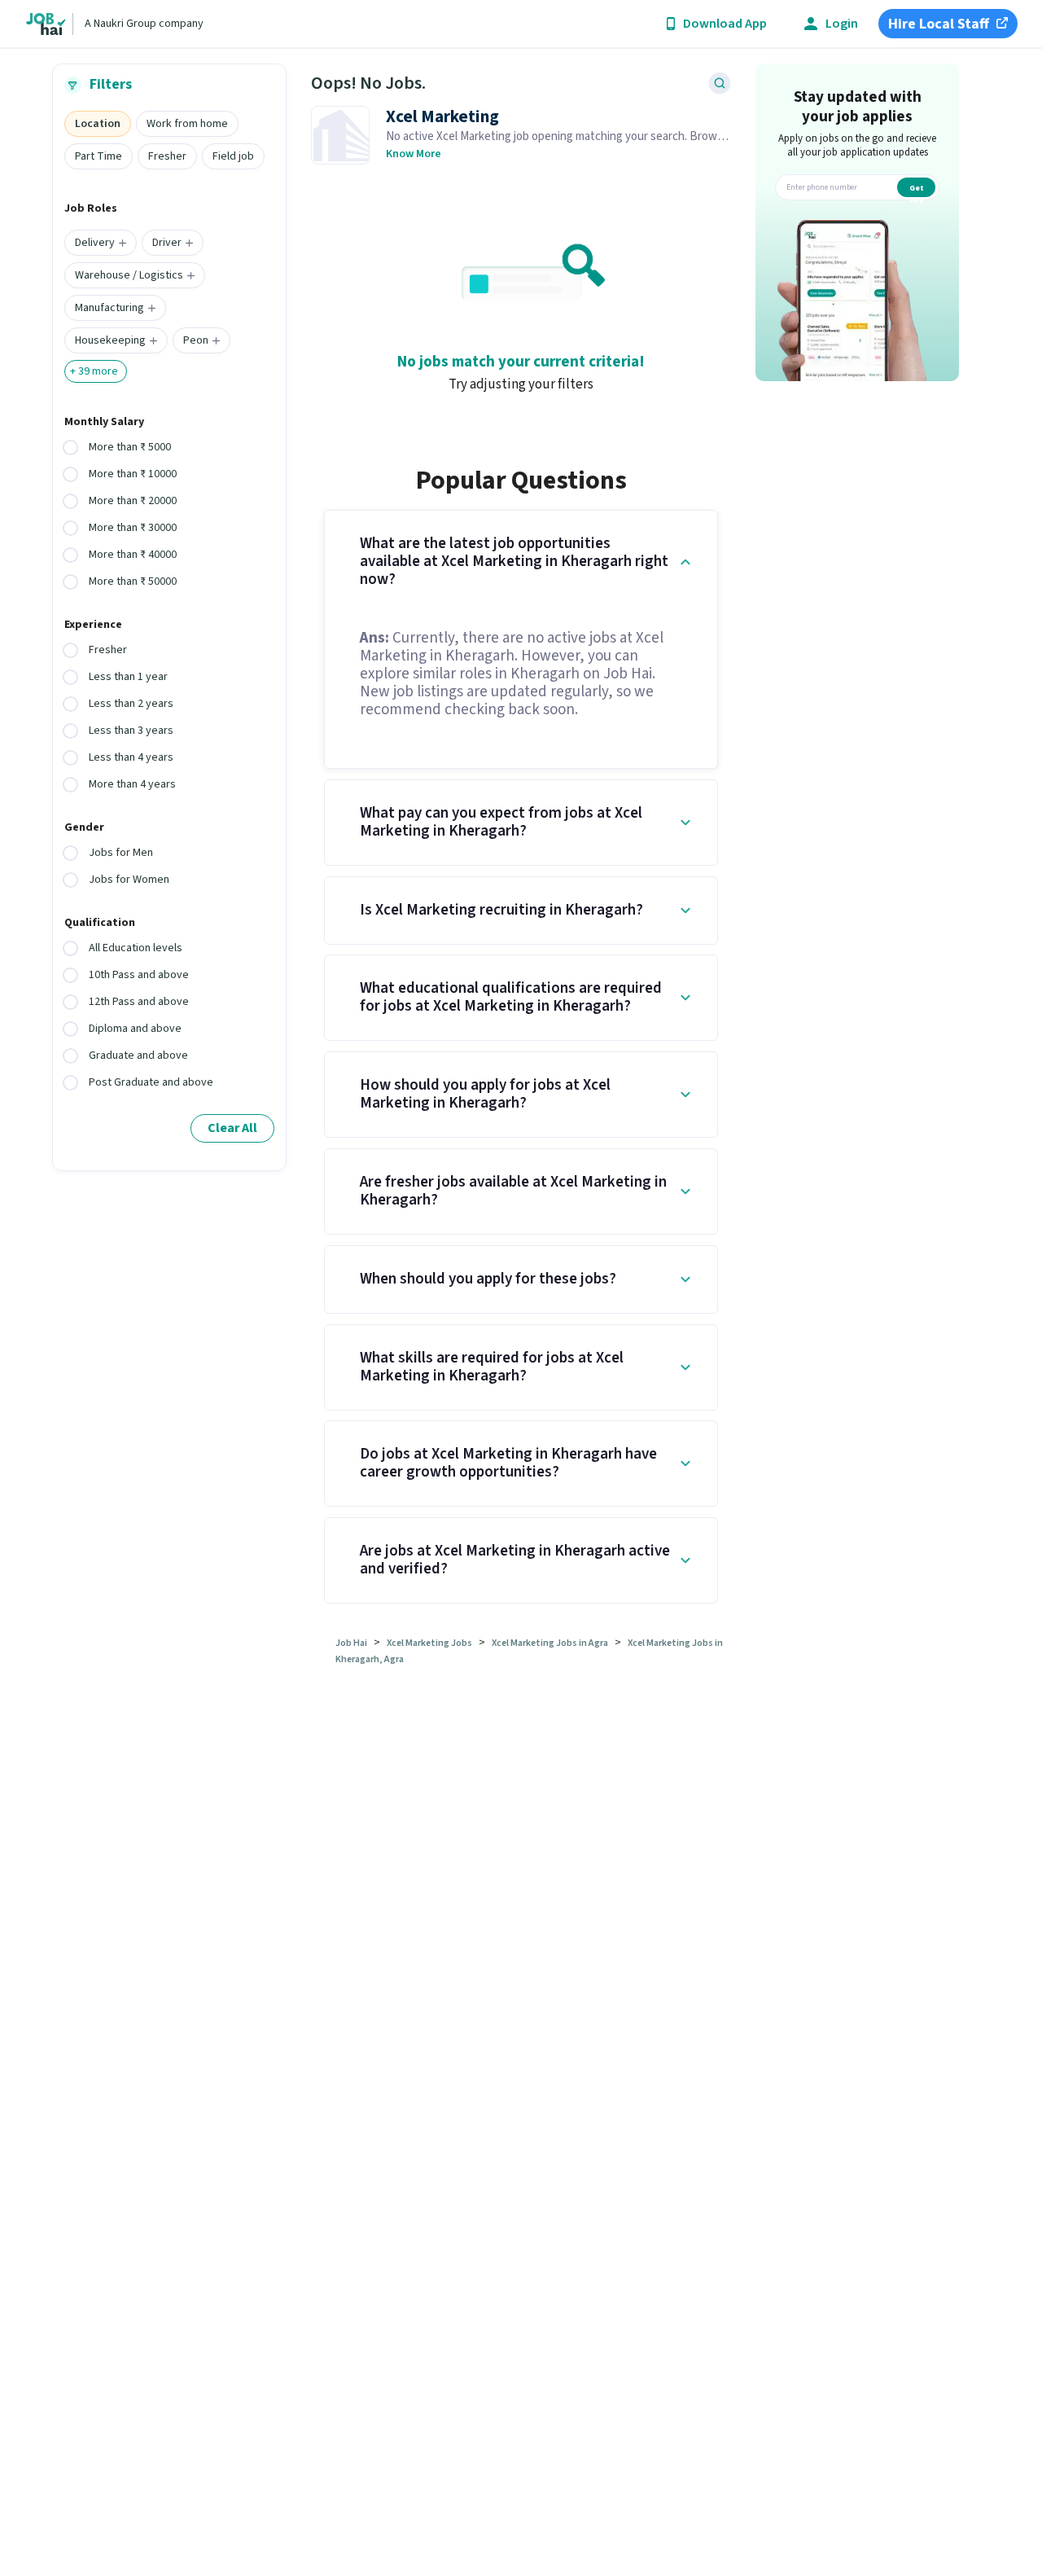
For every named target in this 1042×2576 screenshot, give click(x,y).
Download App (725, 24)
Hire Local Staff (939, 24)
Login (842, 24)
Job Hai (351, 1643)
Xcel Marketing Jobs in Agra (550, 1643)
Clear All (232, 1128)
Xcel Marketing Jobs (429, 1643)
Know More (414, 154)
